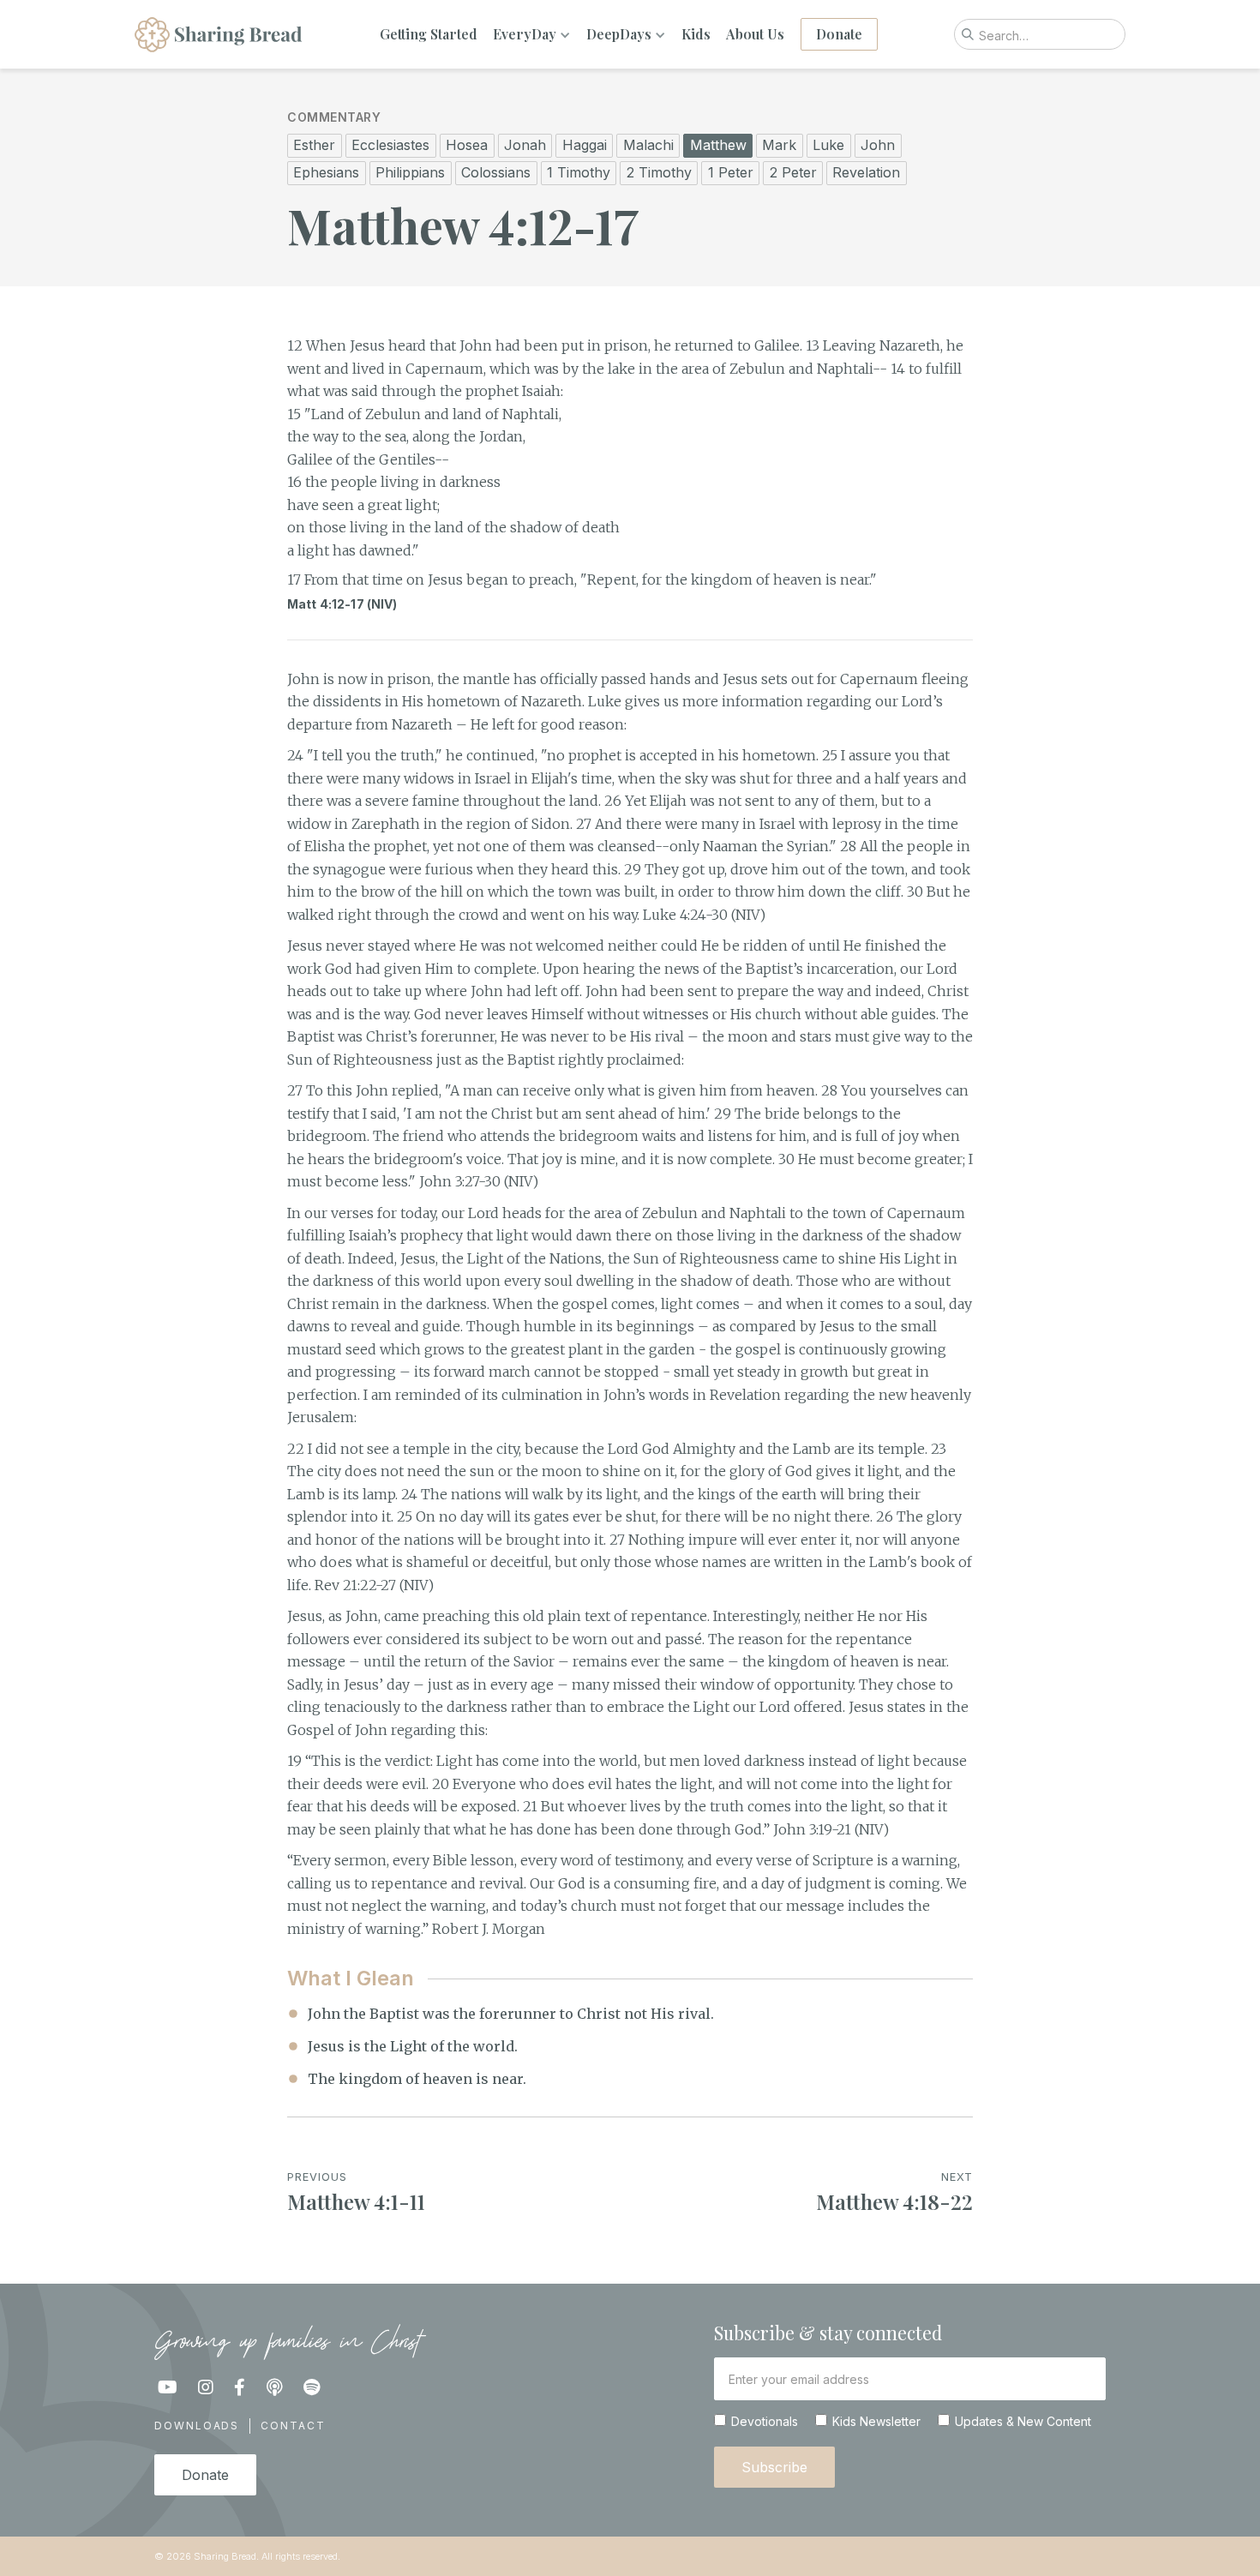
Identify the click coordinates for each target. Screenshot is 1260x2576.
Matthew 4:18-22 (894, 2201)
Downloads (197, 2426)
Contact (293, 2426)
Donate (839, 34)
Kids (696, 34)
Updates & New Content (1023, 2422)
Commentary (334, 117)
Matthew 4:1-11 (356, 2201)
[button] (532, 34)
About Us (755, 34)
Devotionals (765, 2422)
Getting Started (429, 34)
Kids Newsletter (876, 2422)
